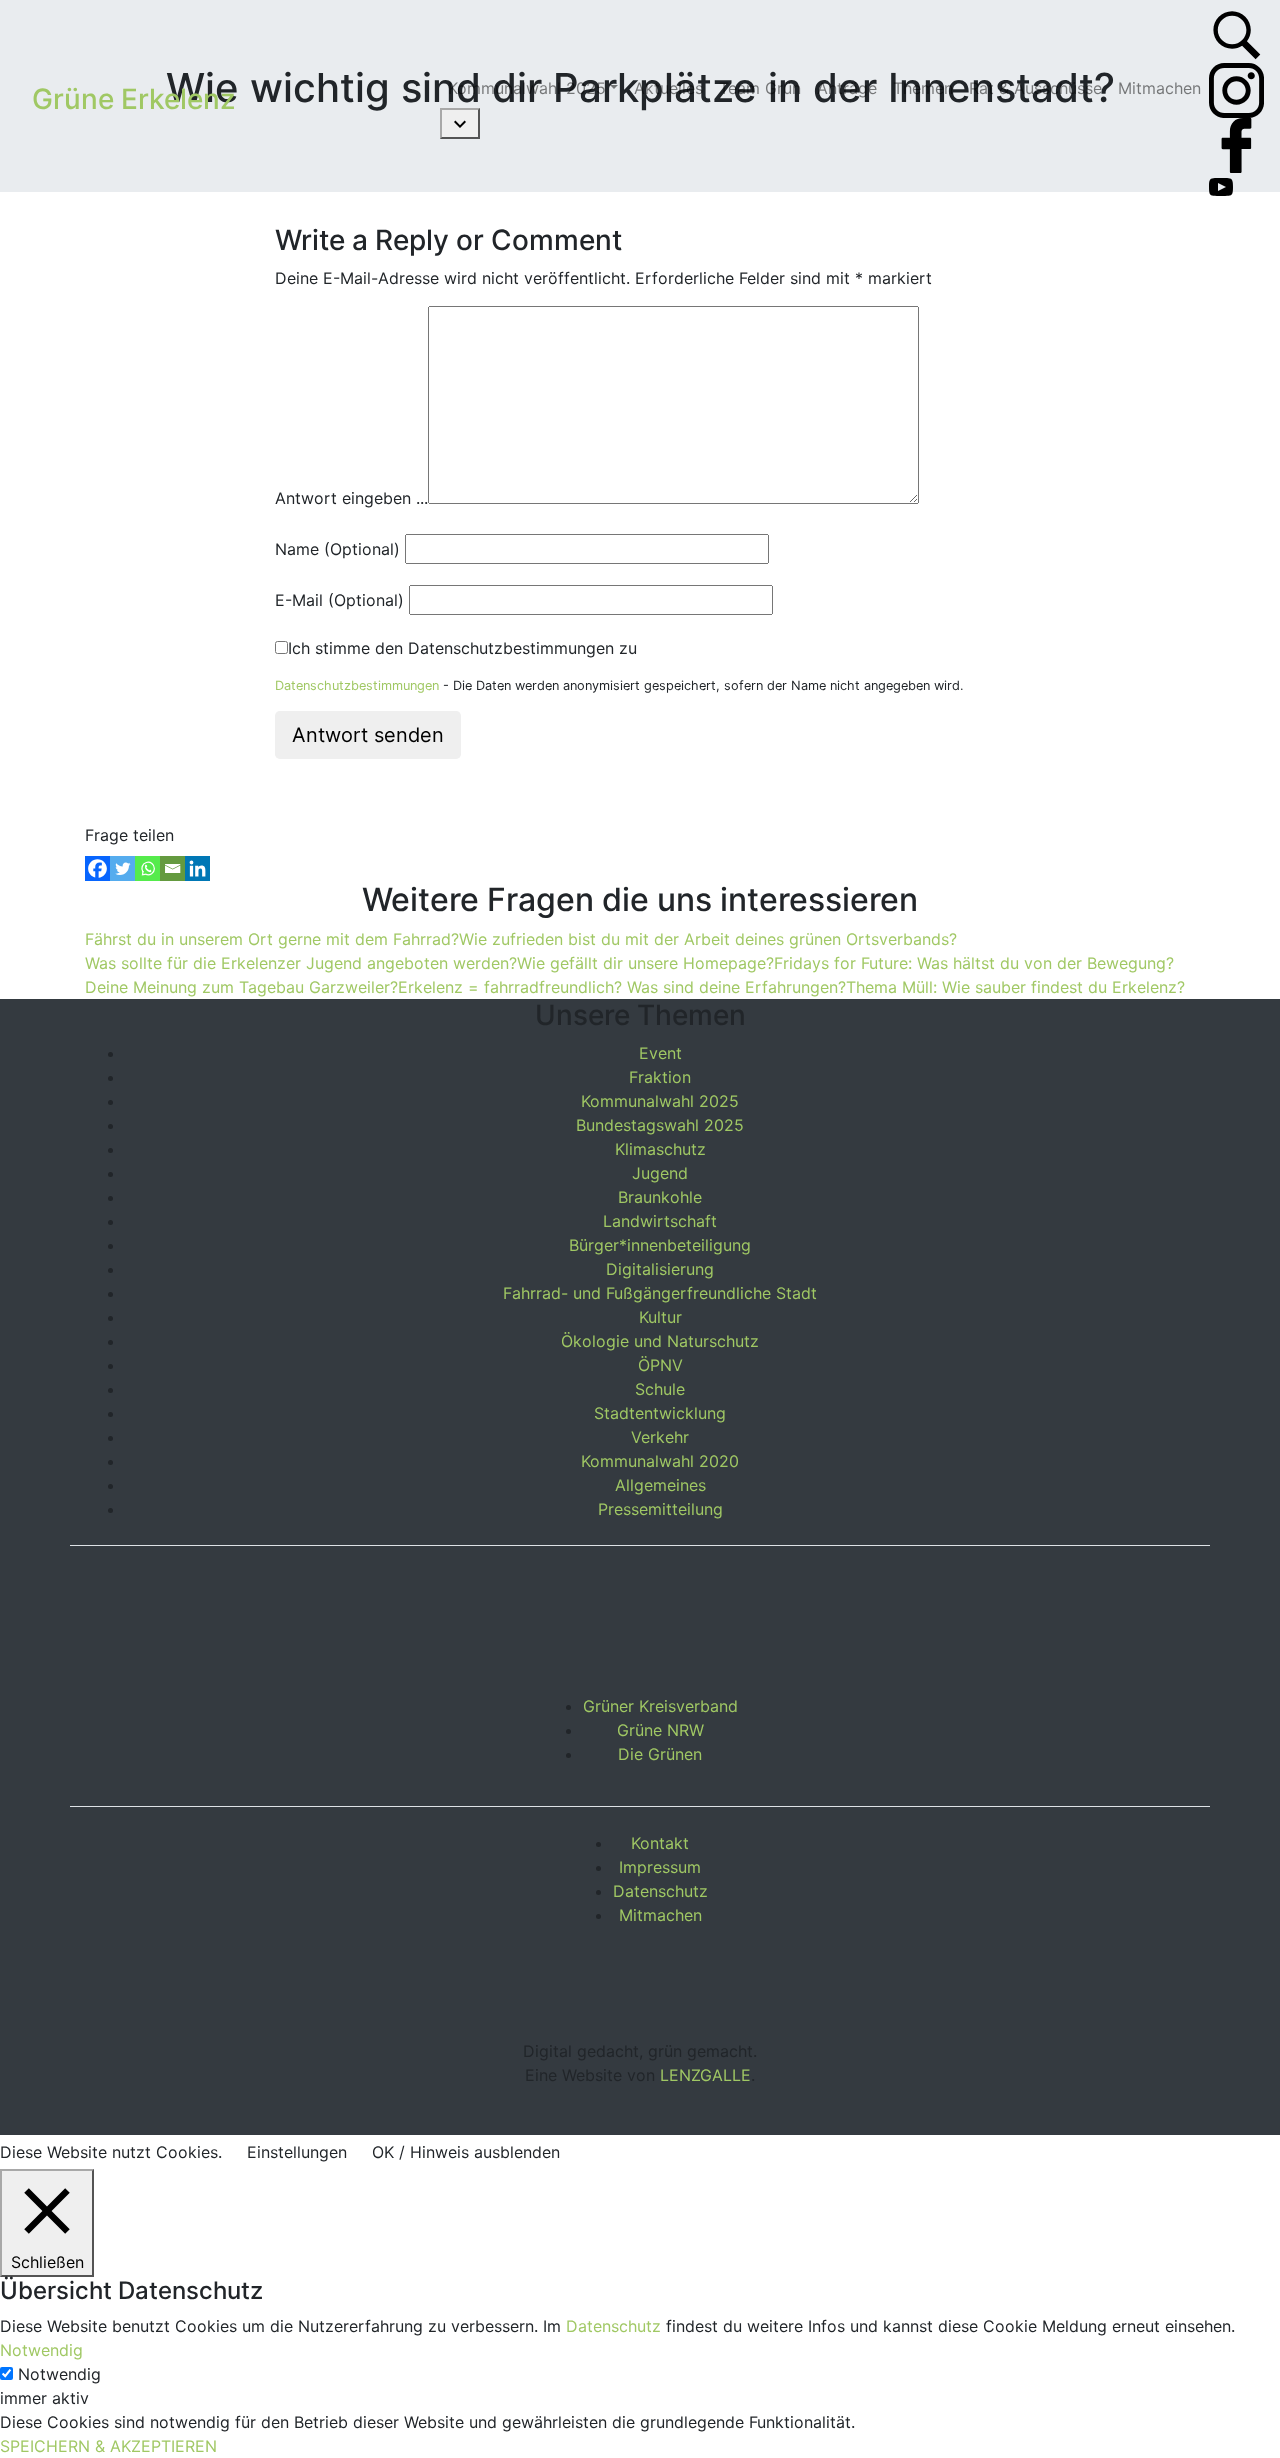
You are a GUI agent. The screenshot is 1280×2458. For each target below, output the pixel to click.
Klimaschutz (660, 1149)
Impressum (660, 1867)
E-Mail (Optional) (339, 600)
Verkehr (660, 1437)
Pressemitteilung (660, 1509)
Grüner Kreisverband (660, 1706)
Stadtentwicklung (660, 1413)
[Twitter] (122, 868)
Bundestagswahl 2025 (660, 1125)
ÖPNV (660, 1365)
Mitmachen (660, 1915)
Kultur (660, 1317)
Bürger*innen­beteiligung (660, 1245)
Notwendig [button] (41, 2350)
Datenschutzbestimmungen (357, 685)
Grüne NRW (660, 1730)
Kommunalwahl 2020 (660, 1461)
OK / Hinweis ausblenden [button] (466, 2152)
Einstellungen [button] (297, 2152)
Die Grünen (660, 1754)
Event (660, 1053)
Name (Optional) (337, 549)
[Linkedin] (197, 868)
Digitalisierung (660, 1269)
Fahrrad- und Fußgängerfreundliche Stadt (660, 1293)
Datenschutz (660, 1891)
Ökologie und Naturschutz (660, 1341)
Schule (660, 1389)
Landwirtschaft (660, 1221)
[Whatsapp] (147, 868)
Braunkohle (660, 1197)
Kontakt (660, 1843)
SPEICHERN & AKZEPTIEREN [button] (108, 2446)
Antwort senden (368, 735)
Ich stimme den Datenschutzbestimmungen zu (462, 648)
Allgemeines (660, 1485)
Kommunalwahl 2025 (660, 1101)
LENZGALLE (705, 2075)
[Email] (172, 868)
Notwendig (59, 2374)
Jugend (660, 1173)
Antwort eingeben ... (351, 498)
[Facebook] (97, 868)
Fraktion (660, 1077)
